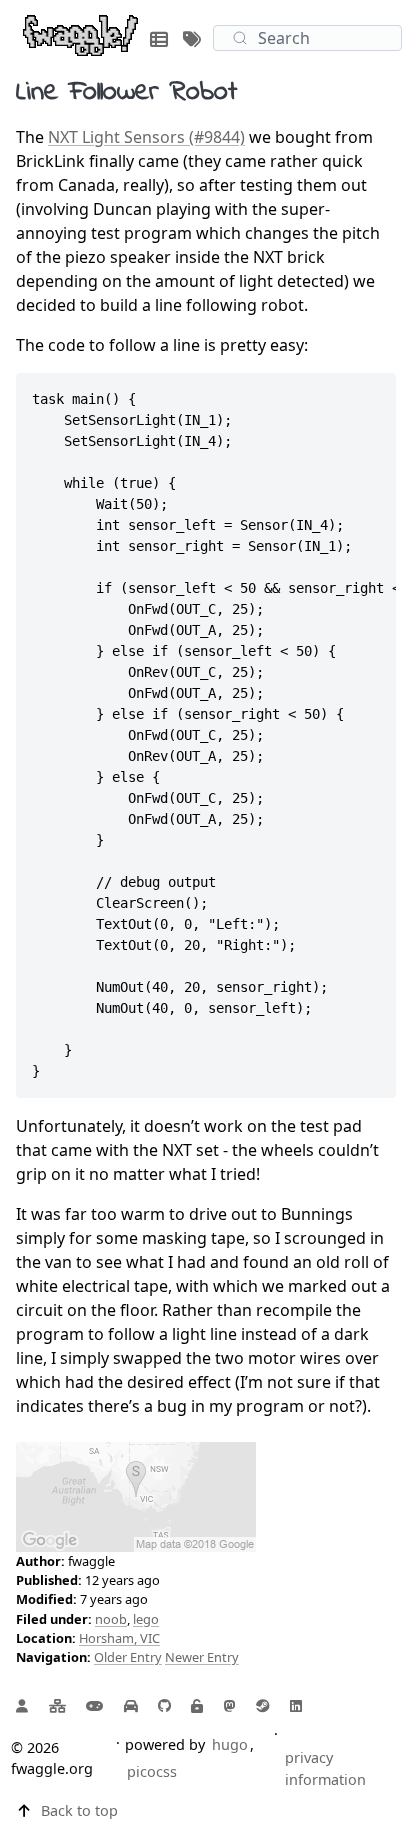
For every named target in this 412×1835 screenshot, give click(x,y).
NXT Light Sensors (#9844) (146, 137)
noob (111, 1619)
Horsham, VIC (119, 1638)
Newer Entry (202, 1657)
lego (146, 1619)
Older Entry (128, 1657)
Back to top (79, 1810)
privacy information (325, 1768)
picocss (152, 1771)
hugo (230, 1744)
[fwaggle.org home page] (80, 34)
